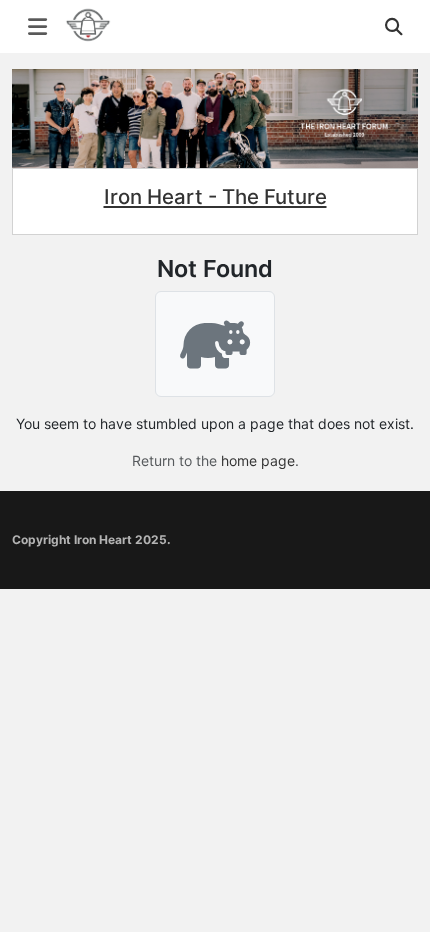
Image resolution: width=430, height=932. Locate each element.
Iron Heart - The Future (215, 196)
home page (258, 460)
